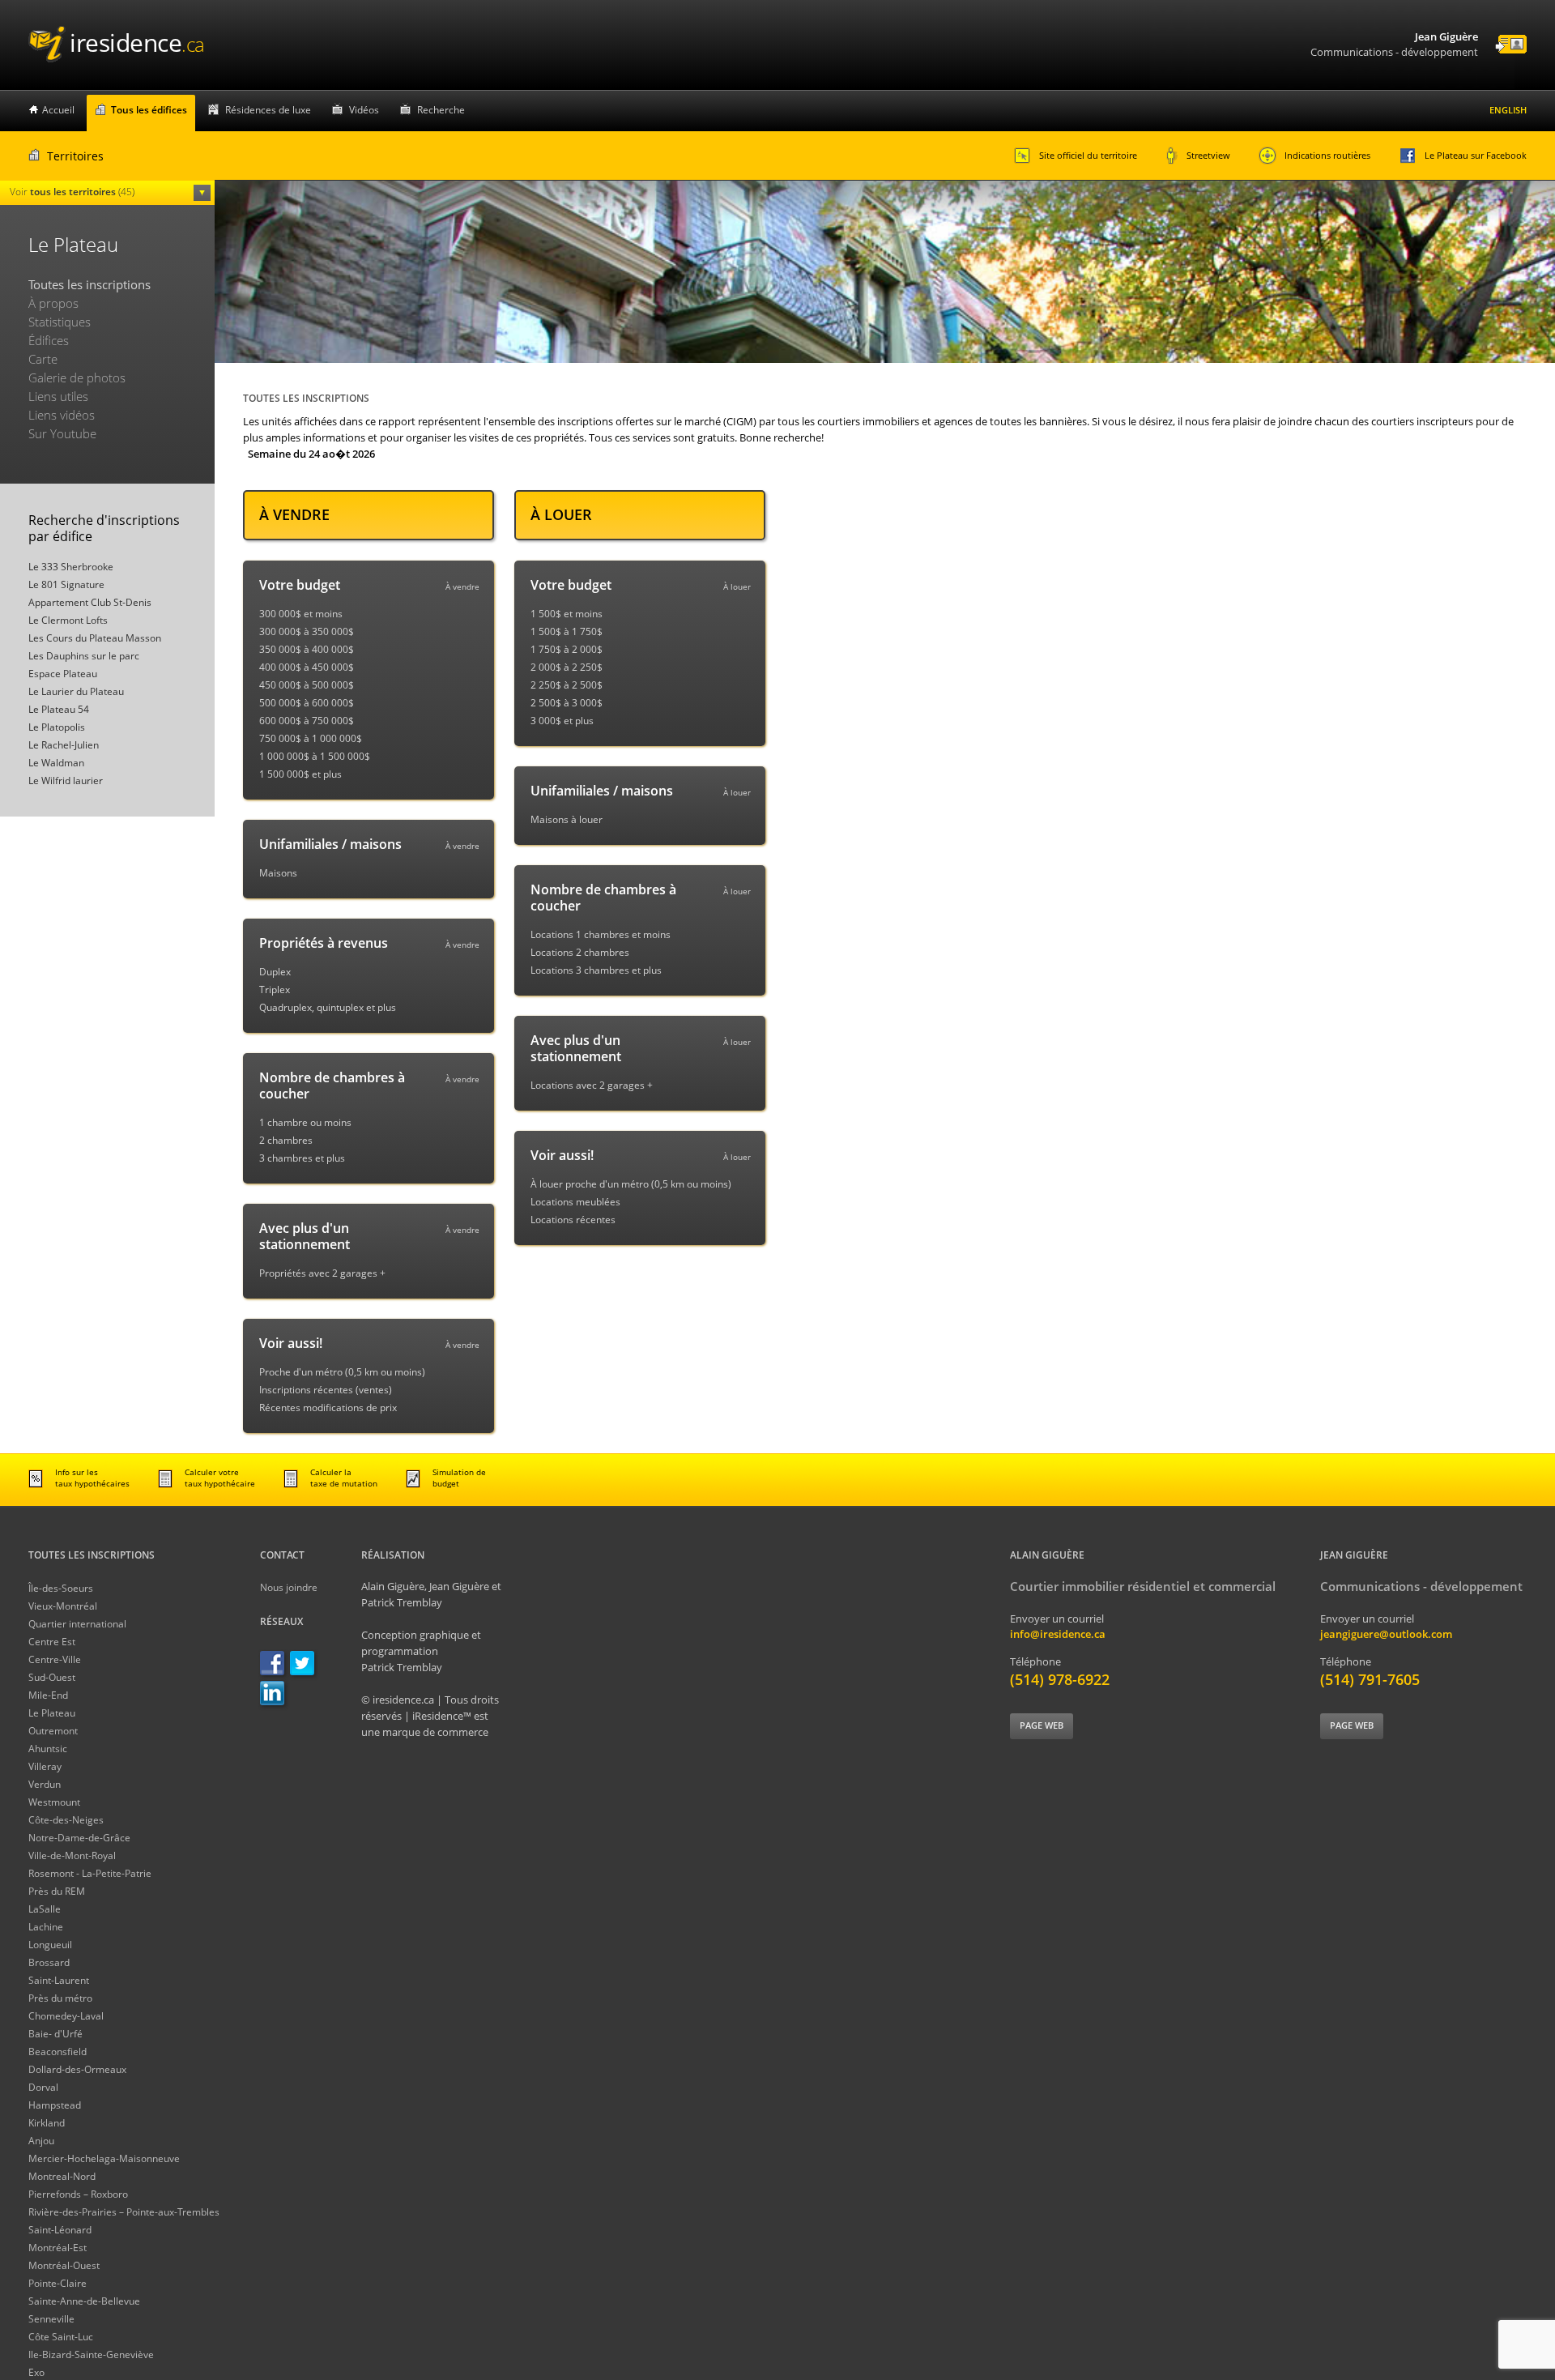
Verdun (45, 1784)
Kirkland (47, 2123)
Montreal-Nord (62, 2176)
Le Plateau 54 (59, 709)
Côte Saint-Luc (61, 2337)
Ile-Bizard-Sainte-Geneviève (91, 2354)
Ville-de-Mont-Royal (72, 1855)
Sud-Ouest (52, 1677)
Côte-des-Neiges (66, 1820)
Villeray (45, 1766)
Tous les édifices (149, 110)
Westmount (54, 1802)
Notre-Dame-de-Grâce (79, 1838)
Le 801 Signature (66, 584)
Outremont (53, 1731)
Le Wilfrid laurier (66, 781)
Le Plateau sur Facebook (1476, 155)
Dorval (43, 2087)
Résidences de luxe (268, 110)
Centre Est (52, 1642)
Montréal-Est (58, 2248)
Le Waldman (56, 763)
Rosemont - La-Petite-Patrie (90, 1873)
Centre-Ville (55, 1659)
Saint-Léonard (60, 2230)
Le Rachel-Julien (64, 745)
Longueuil (50, 1945)
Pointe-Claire (58, 2283)
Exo (36, 2372)
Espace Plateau (63, 674)
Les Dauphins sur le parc (84, 656)
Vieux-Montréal (63, 1606)
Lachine (46, 1927)
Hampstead (55, 2105)
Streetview (1208, 155)
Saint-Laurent (59, 1980)
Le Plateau (52, 1713)
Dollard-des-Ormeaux (77, 2069)
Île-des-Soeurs (61, 1588)
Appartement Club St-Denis (90, 602)
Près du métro (60, 1998)
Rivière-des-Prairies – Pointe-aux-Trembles (124, 2212)
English (1508, 110)
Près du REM (57, 1891)
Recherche (441, 110)
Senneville (51, 2319)
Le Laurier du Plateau (76, 691)
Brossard (49, 1962)
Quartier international (77, 1624)
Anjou (41, 2141)
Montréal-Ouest (64, 2265)
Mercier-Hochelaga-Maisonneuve (104, 2158)
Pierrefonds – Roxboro (78, 2194)
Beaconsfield (58, 2052)
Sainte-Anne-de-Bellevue (84, 2301)
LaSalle (45, 1909)
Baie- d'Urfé (55, 2034)
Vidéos (364, 110)
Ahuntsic (48, 1749)
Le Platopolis (57, 727)
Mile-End (48, 1695)
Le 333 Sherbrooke (71, 567)
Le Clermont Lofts (68, 620)
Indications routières (1327, 155)
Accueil (58, 110)
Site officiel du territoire (1088, 155)
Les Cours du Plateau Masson (95, 638)
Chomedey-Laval (66, 2016)
